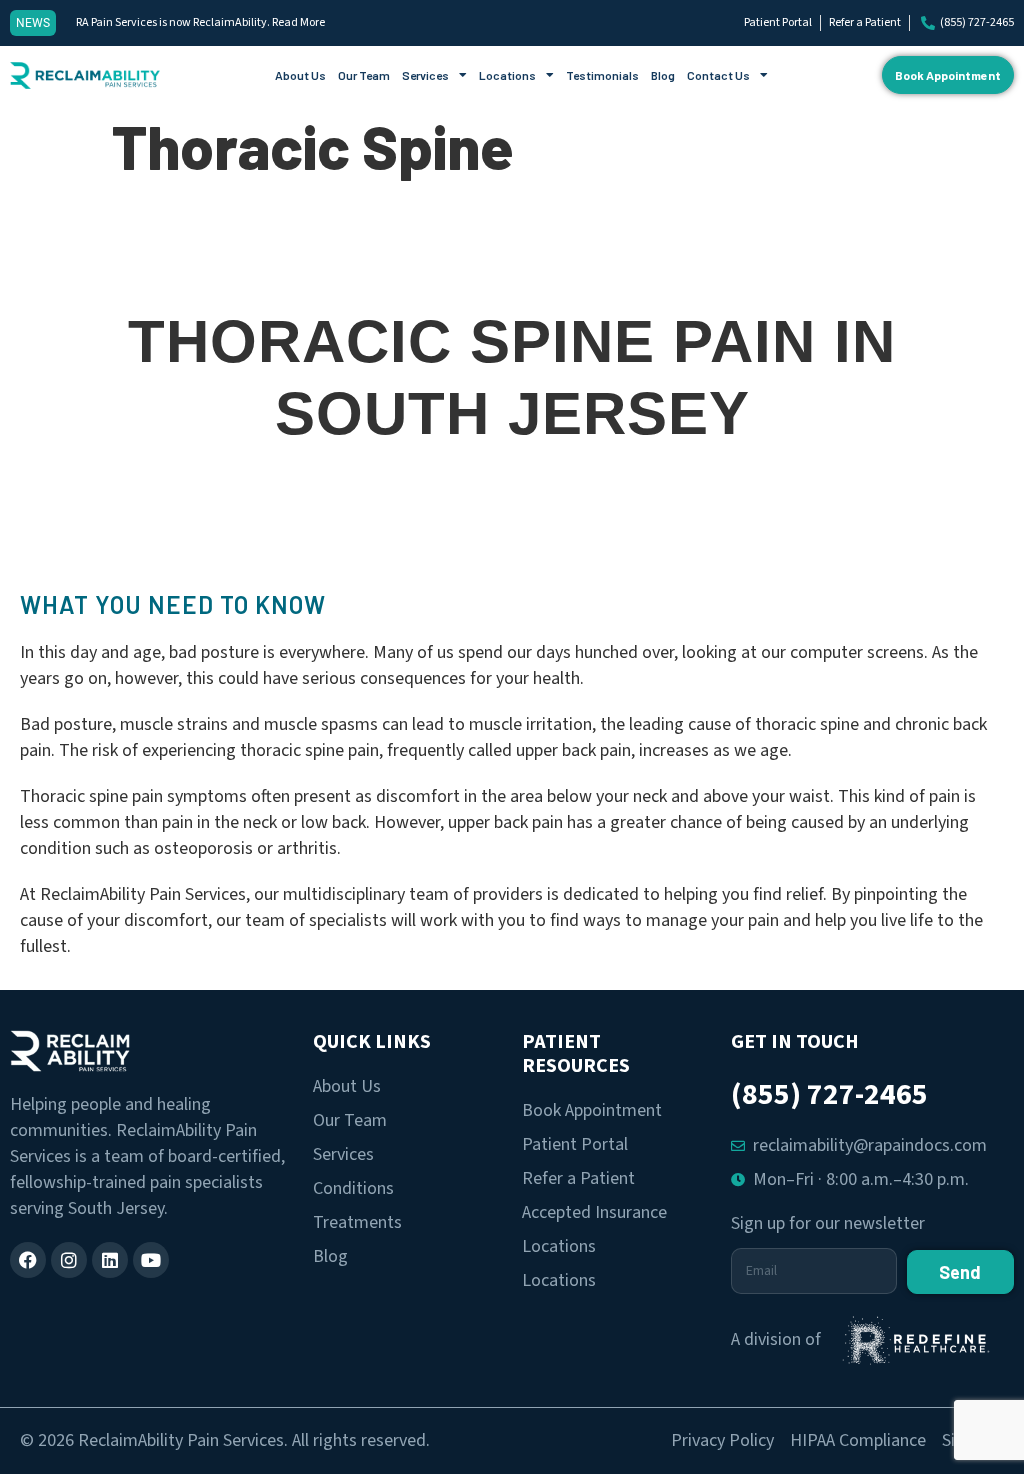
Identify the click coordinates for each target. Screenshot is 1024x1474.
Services (425, 75)
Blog (663, 75)
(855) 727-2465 (829, 1094)
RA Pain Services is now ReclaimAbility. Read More (200, 22)
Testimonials (602, 75)
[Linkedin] (110, 1260)
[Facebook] (28, 1260)
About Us (300, 75)
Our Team (364, 75)
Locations (507, 75)
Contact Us (718, 75)
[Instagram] (69, 1260)
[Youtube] (151, 1260)
